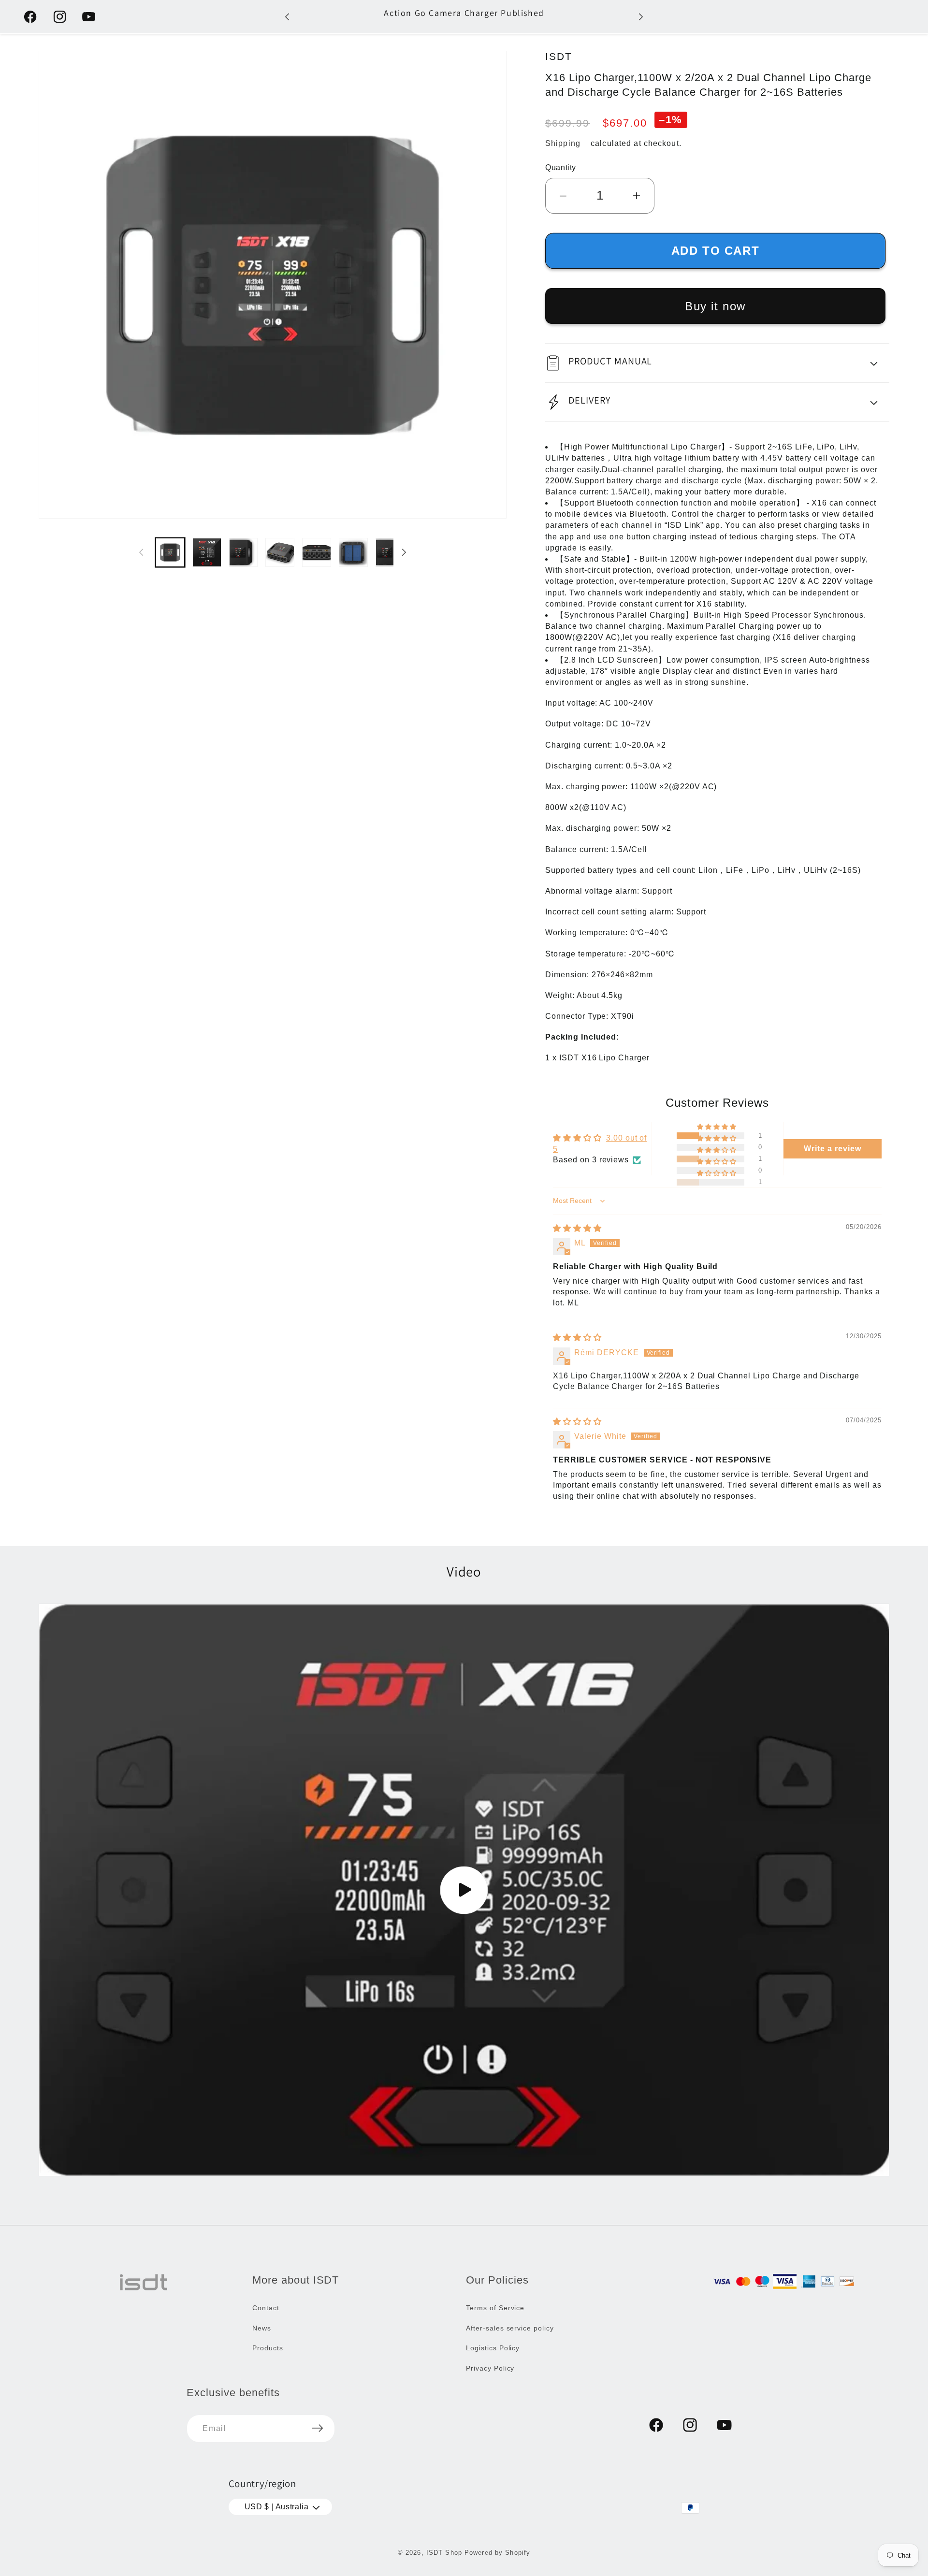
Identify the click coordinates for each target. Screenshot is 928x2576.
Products (268, 2348)
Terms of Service (495, 2307)
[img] (577, 1228)
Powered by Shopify (497, 2553)
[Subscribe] (318, 2428)
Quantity (561, 167)
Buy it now (715, 306)
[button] (717, 363)
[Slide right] (404, 552)
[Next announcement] (641, 17)
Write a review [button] (832, 1149)
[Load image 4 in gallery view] (280, 552)
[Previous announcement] (287, 17)
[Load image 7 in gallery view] (390, 552)
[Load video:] (464, 1890)
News (262, 2328)
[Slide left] (141, 552)
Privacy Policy (490, 2368)
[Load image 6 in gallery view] (353, 552)
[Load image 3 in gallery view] (244, 552)
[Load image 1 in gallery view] (170, 552)
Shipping (563, 143)
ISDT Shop (444, 2553)
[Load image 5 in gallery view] (317, 552)
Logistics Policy (493, 2348)
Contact (266, 2307)
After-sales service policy (510, 2328)
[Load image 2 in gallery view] (207, 552)
